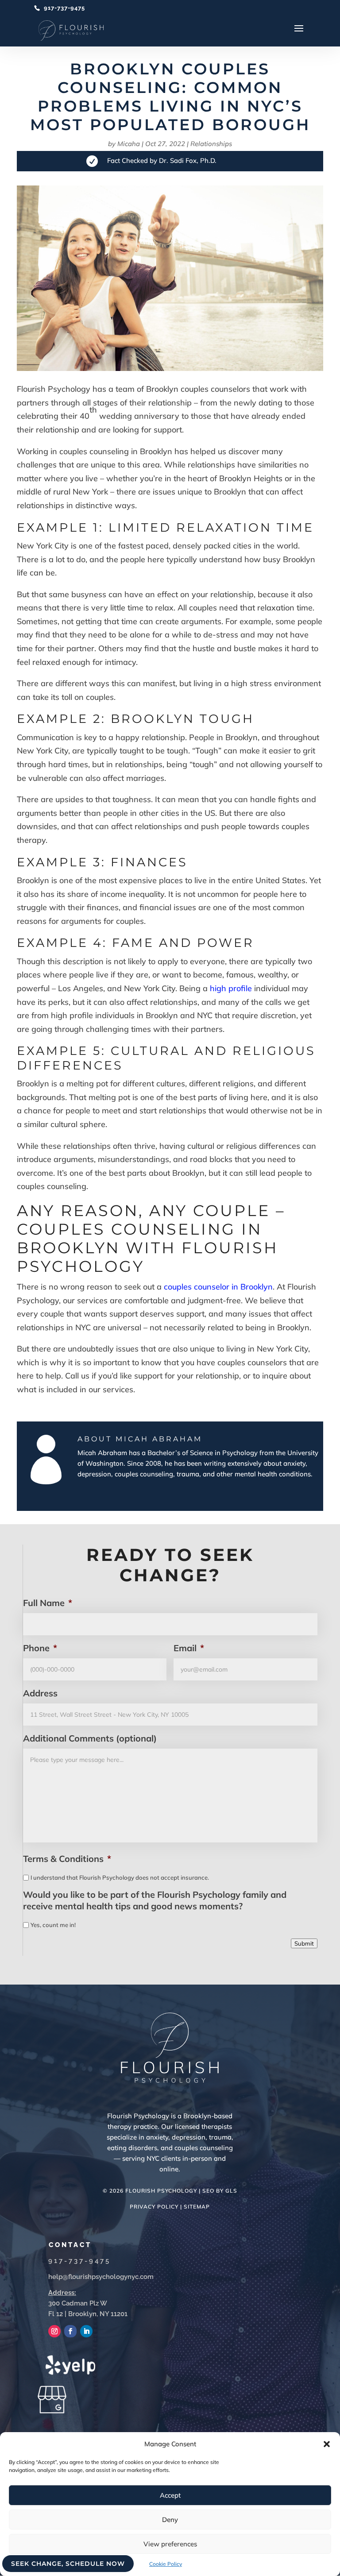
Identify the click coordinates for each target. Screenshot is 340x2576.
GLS (231, 2191)
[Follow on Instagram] (54, 2331)
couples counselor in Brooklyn (218, 1287)
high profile (231, 988)
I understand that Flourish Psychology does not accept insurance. (120, 1877)
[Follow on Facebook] (70, 2331)
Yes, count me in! (53, 1925)
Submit (304, 1943)
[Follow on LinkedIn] (86, 2331)
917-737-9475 (64, 8)
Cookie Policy (166, 2564)
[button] (327, 2444)
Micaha (129, 144)
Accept (170, 2495)
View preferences (170, 2544)
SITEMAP (197, 2207)
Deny (170, 2520)
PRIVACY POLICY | (157, 2207)
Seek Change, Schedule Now (68, 2564)
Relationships (211, 144)
